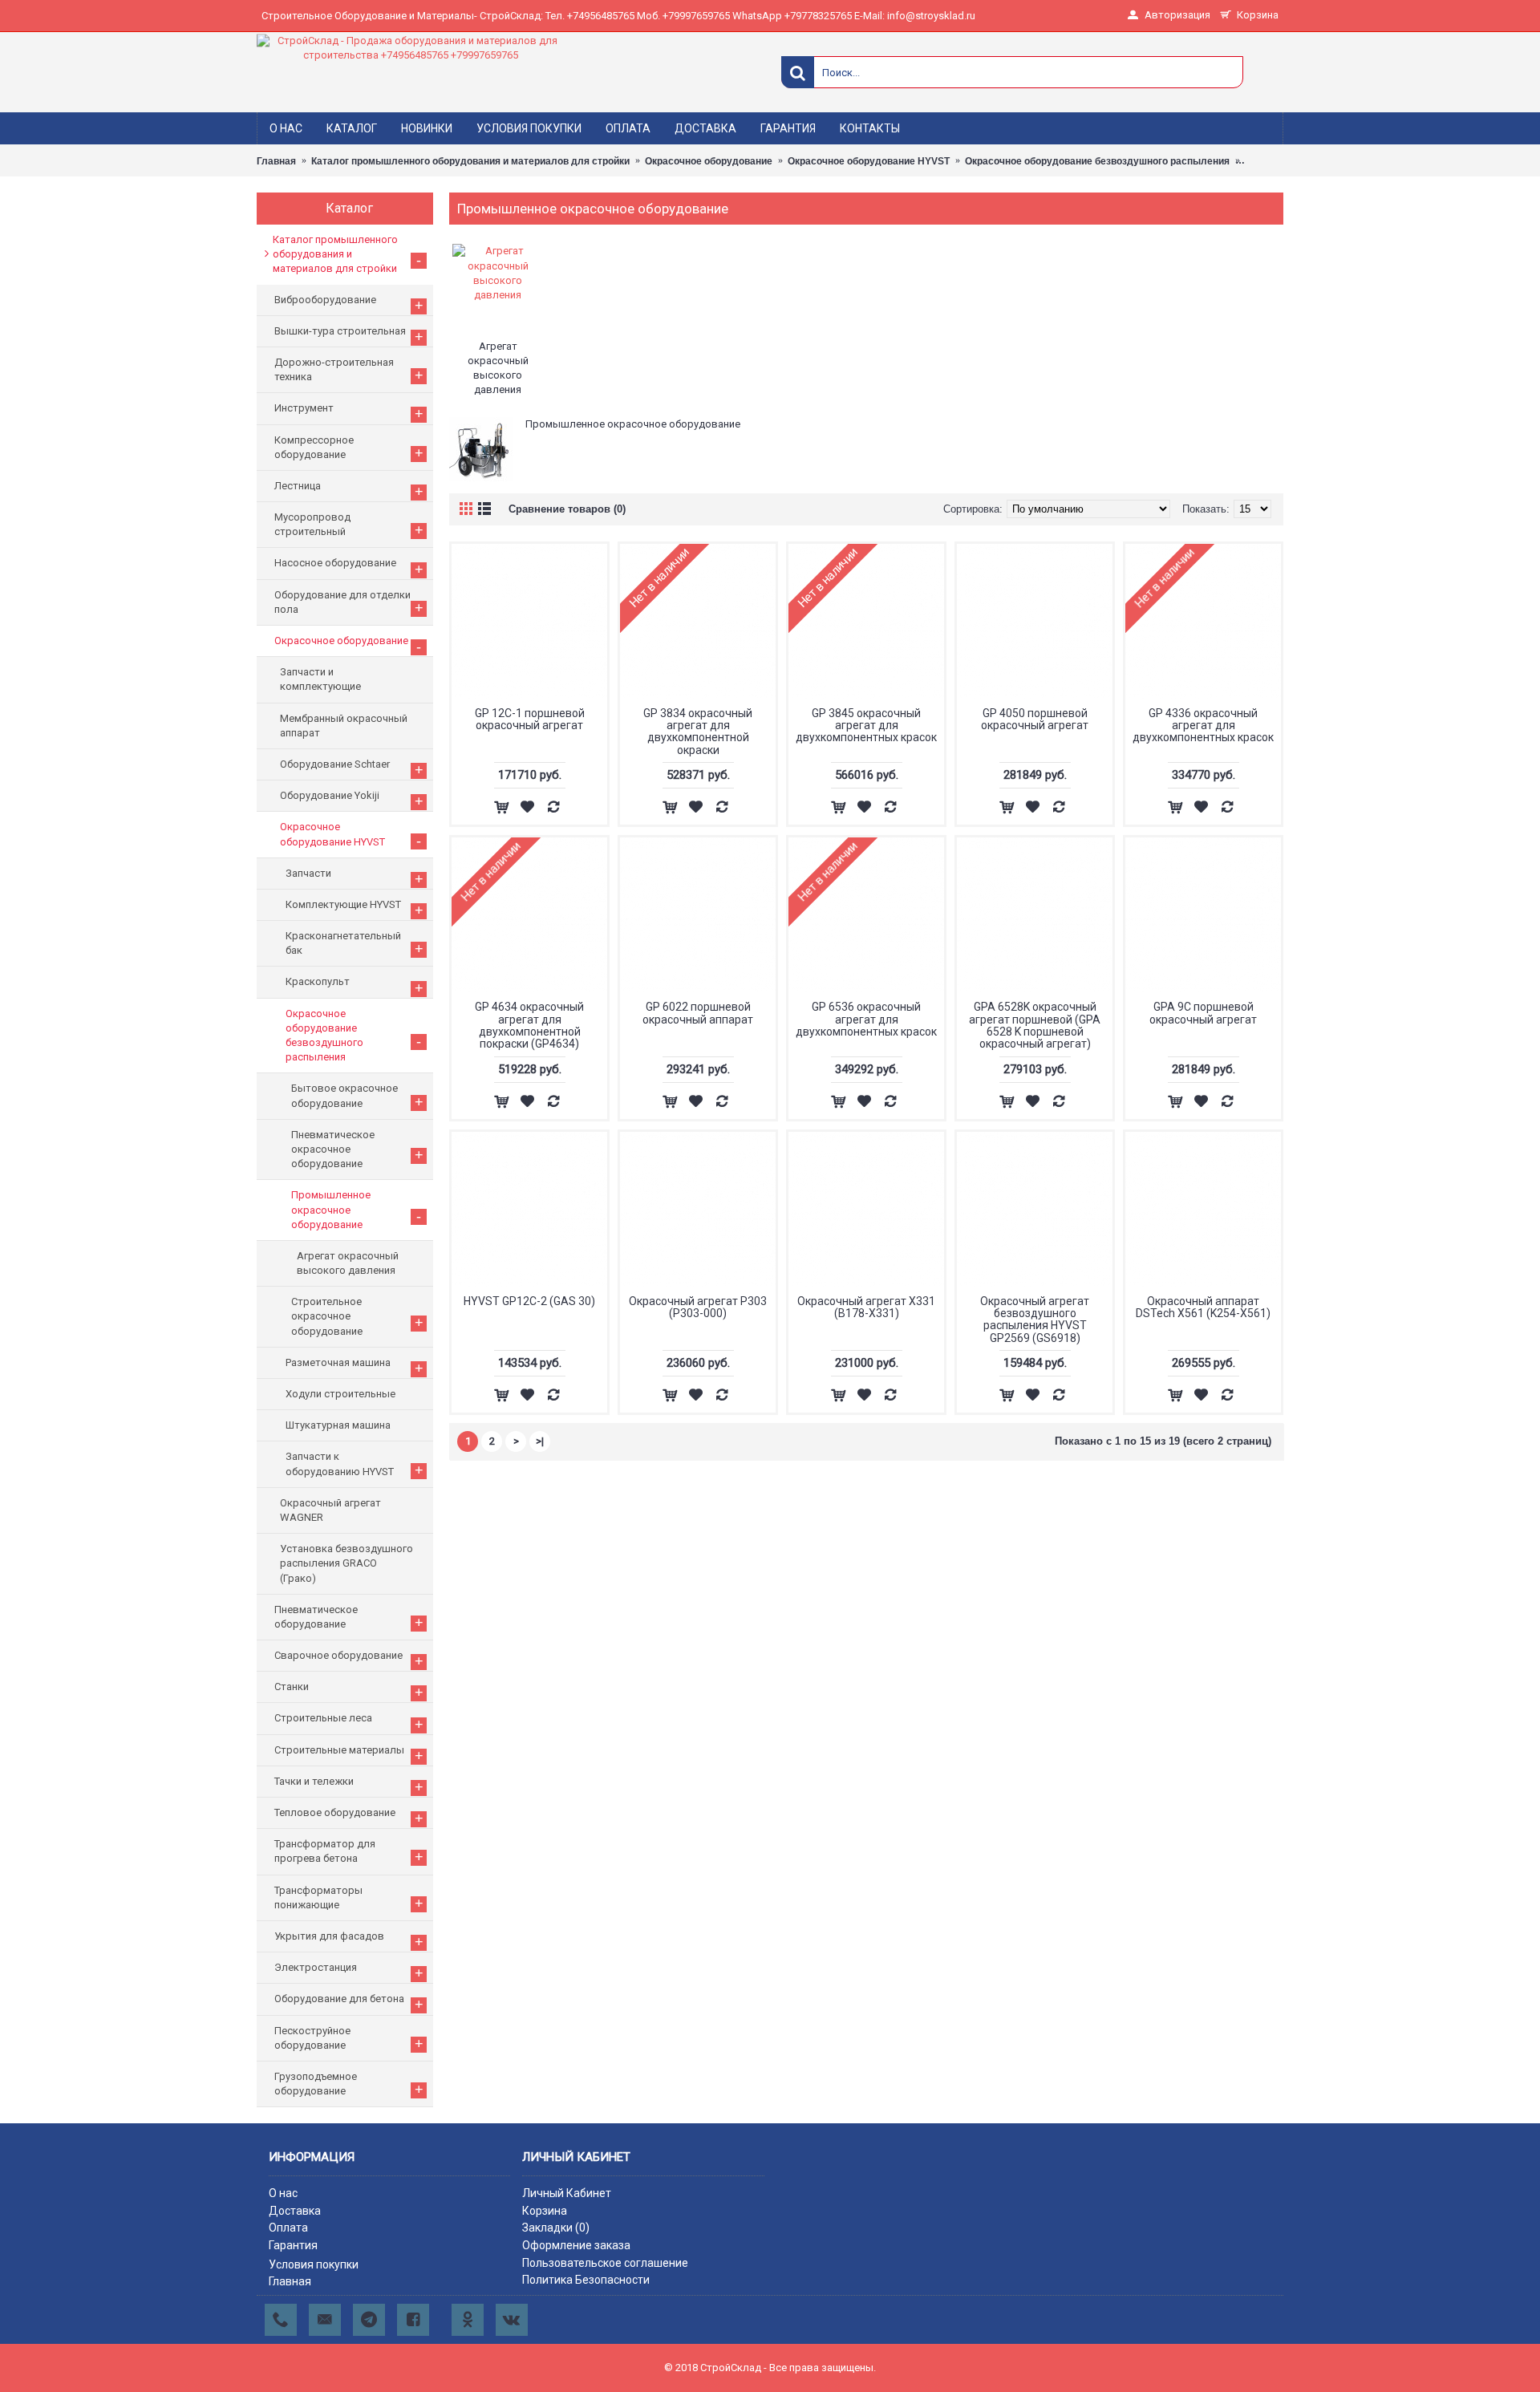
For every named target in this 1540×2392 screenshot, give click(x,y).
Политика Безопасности (586, 2280)
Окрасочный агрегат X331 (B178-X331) (866, 1307)
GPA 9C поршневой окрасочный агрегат (1203, 1013)
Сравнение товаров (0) (567, 509)
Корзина (545, 2211)
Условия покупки (314, 2264)
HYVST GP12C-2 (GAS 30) (529, 1301)
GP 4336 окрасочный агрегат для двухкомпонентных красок (1203, 726)
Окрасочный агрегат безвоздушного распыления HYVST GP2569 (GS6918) (1035, 1320)
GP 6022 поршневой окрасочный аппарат (698, 1013)
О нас (283, 2193)
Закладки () (556, 2228)
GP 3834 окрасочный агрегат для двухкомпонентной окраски (698, 732)
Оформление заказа (576, 2245)
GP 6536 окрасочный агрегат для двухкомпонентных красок (866, 1019)
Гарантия (293, 2245)
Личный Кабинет (567, 2193)
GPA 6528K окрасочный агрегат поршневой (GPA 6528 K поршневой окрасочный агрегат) (1035, 1025)
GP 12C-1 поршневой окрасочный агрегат (530, 719)
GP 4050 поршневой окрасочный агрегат (1035, 719)
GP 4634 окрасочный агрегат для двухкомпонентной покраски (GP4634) (529, 1025)
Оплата (288, 2228)
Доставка (295, 2211)
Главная (290, 2281)
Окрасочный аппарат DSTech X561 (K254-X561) (1203, 1307)
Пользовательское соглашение (605, 2263)
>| (540, 1441)
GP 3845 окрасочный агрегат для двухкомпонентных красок (866, 726)
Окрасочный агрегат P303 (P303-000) (698, 1307)
